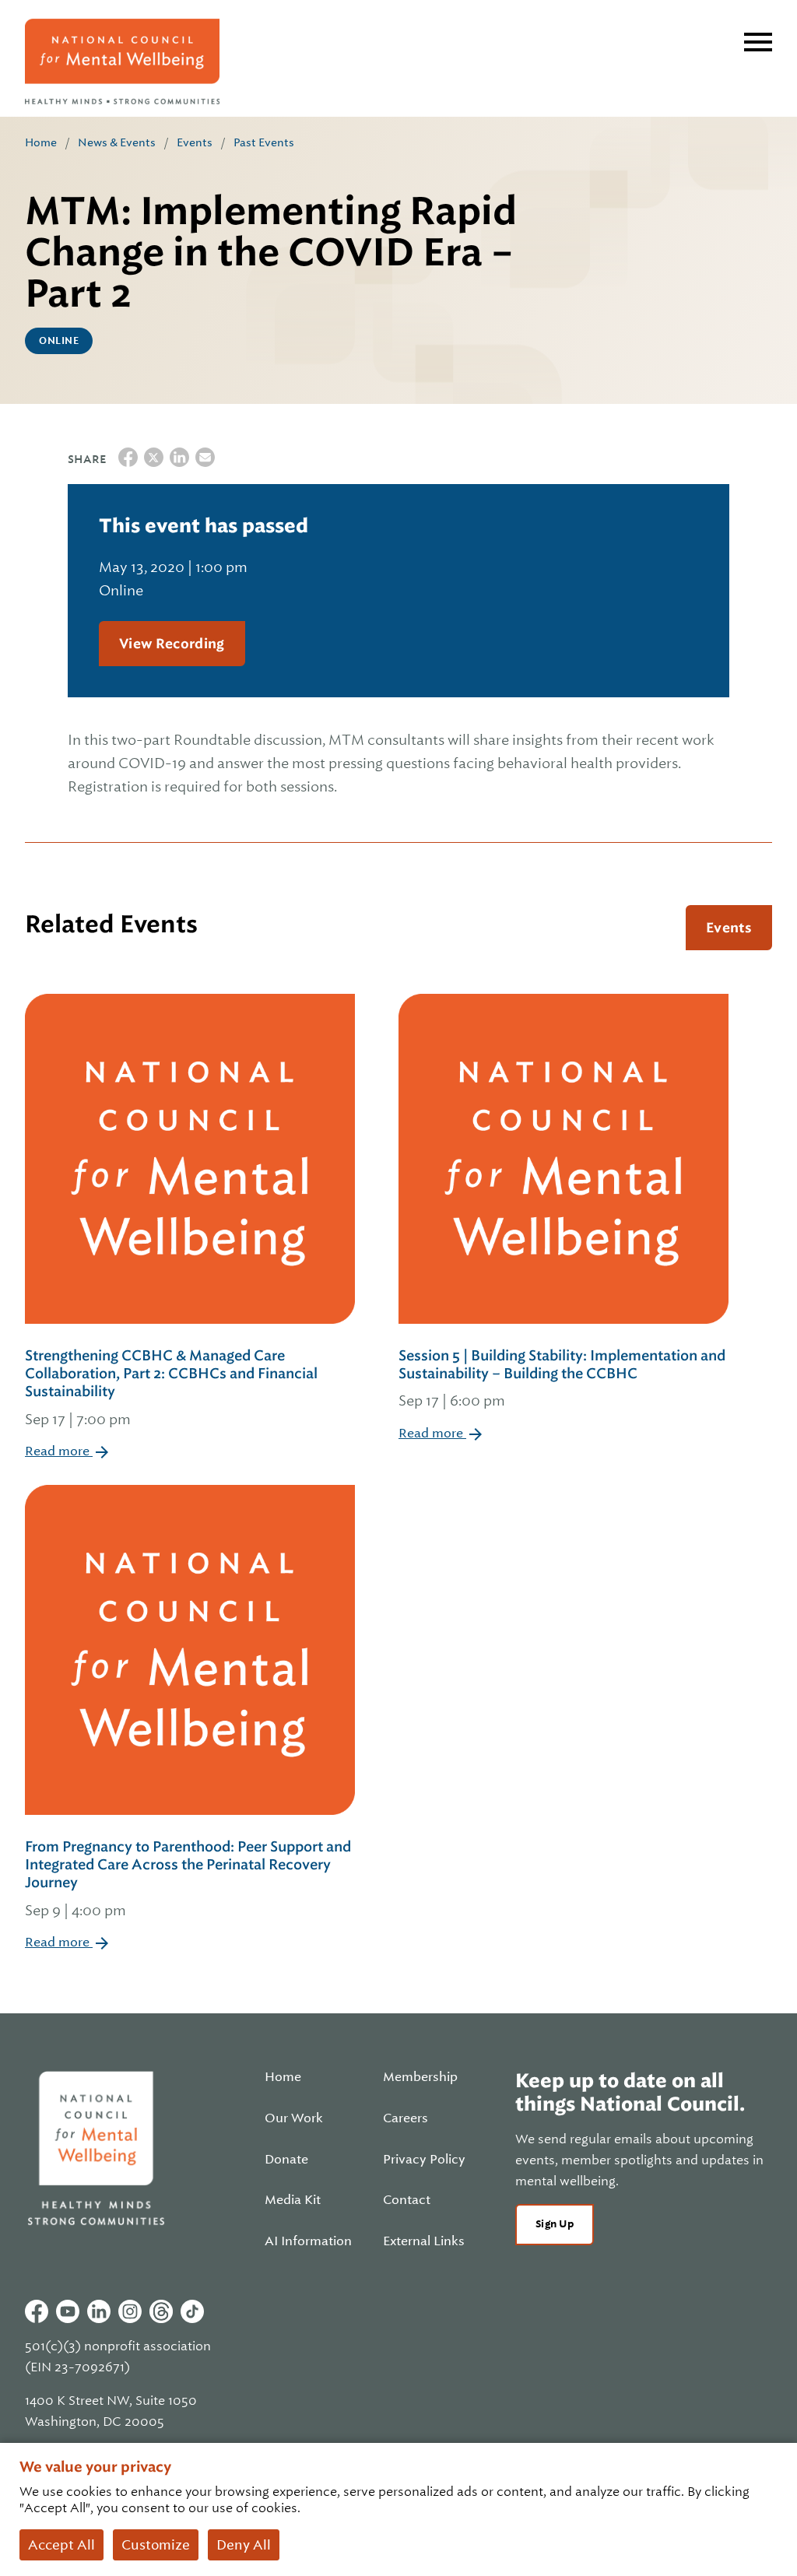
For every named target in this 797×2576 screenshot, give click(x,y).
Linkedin (99, 2311)
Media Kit (293, 2200)
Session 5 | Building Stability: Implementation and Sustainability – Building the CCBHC (562, 1378)
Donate (286, 2160)
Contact (407, 2200)
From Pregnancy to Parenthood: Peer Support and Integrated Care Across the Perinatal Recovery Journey (188, 1878)
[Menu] (758, 42)
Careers (406, 2118)
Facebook (37, 2311)
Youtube (68, 2311)
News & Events (117, 142)
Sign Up (555, 2224)
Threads (161, 2311)
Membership (420, 2077)
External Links (424, 2241)
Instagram (130, 2311)
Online (59, 341)
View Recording (172, 644)
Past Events (264, 142)
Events (195, 142)
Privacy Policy (424, 2160)
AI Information (308, 2241)
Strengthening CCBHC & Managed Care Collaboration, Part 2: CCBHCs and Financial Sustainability (171, 1387)
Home (41, 142)
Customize (156, 2545)
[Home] (122, 61)
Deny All (244, 2545)
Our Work (294, 2118)
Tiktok (192, 2311)
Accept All (61, 2545)
